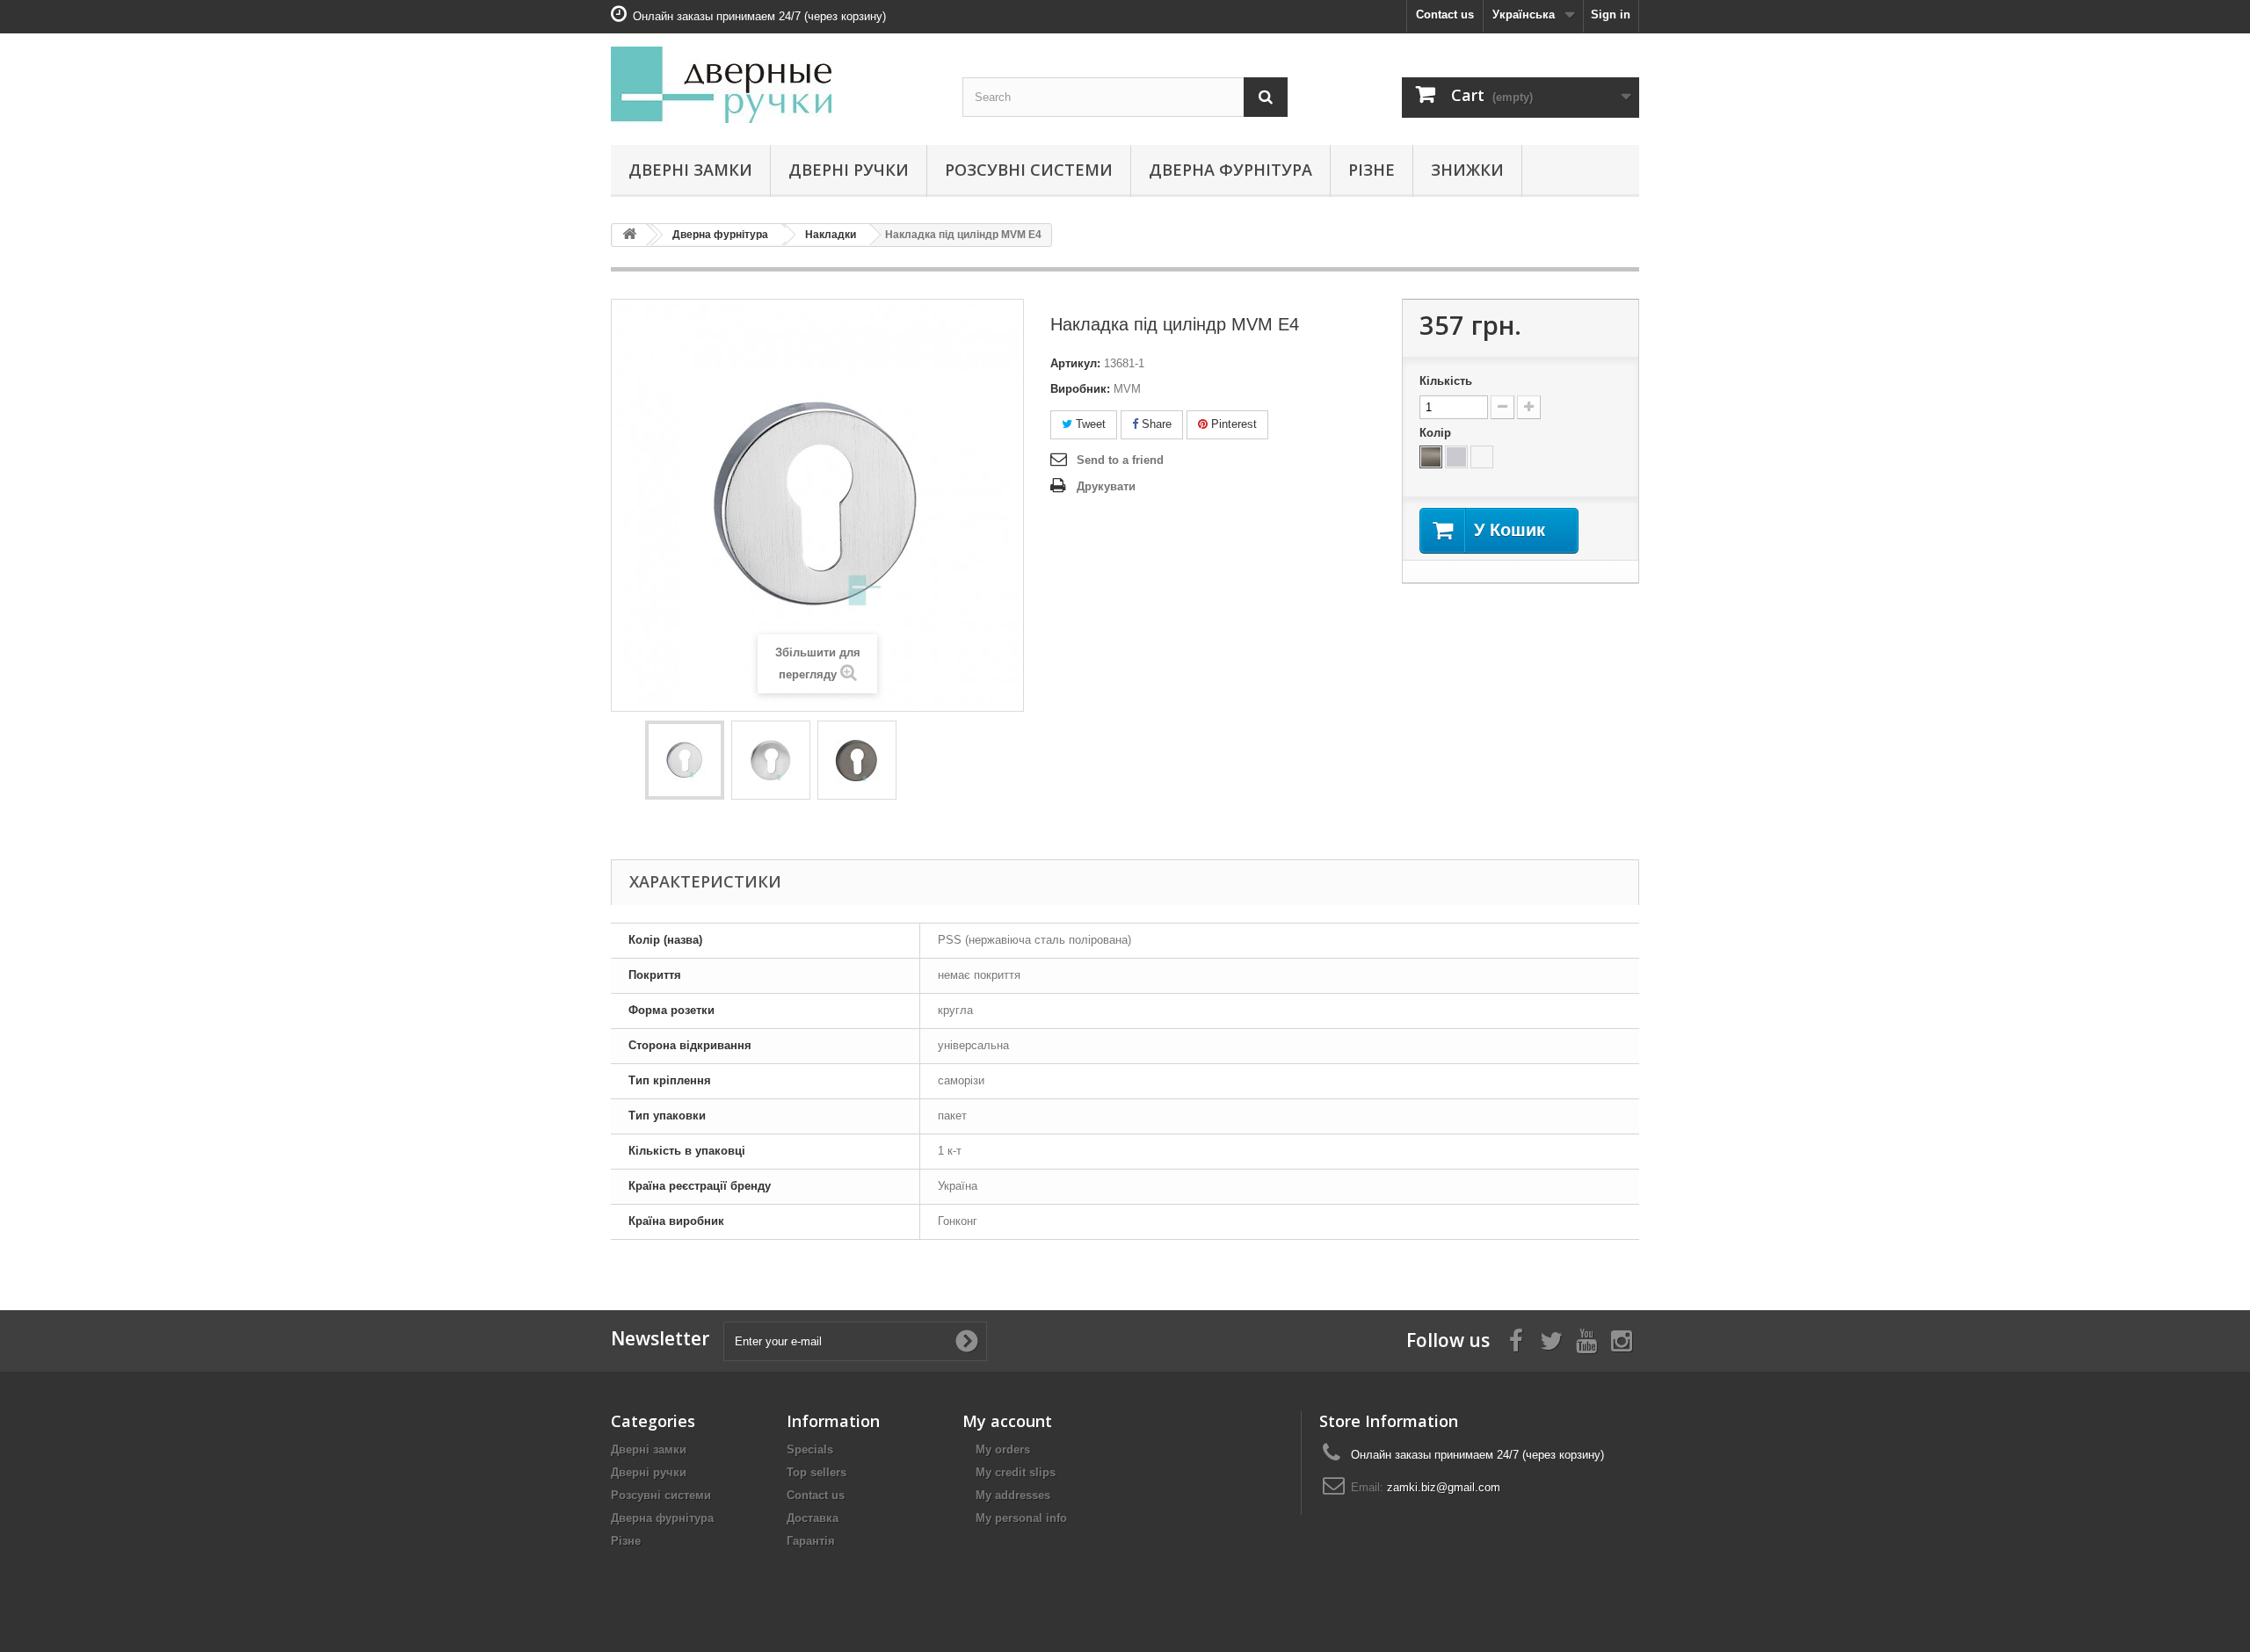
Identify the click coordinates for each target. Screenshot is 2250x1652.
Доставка (813, 1518)
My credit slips (1016, 1472)
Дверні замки (690, 170)
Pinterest (1232, 424)
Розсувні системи (1029, 170)
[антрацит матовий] (1431, 457)
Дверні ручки (849, 170)
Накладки (831, 235)
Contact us (1445, 14)
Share (1155, 424)
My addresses (1013, 1495)
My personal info (1021, 1518)
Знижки (1467, 170)
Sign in (1611, 14)
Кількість (1446, 381)
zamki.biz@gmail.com (1444, 1487)
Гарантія (811, 1541)
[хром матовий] (1456, 457)
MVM (1127, 389)
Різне (1372, 170)
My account (1007, 1421)
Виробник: (1080, 389)
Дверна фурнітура (1230, 170)
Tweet (1089, 424)
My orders (1003, 1449)
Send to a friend (1120, 460)
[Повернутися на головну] (629, 235)
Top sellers (817, 1472)
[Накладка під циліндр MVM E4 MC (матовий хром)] (771, 760)
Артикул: (1075, 363)
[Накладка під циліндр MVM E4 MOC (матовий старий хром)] (685, 760)
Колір (1437, 433)
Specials (810, 1449)
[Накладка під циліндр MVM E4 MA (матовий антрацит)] (857, 760)
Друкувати (1106, 486)
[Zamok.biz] (773, 85)
